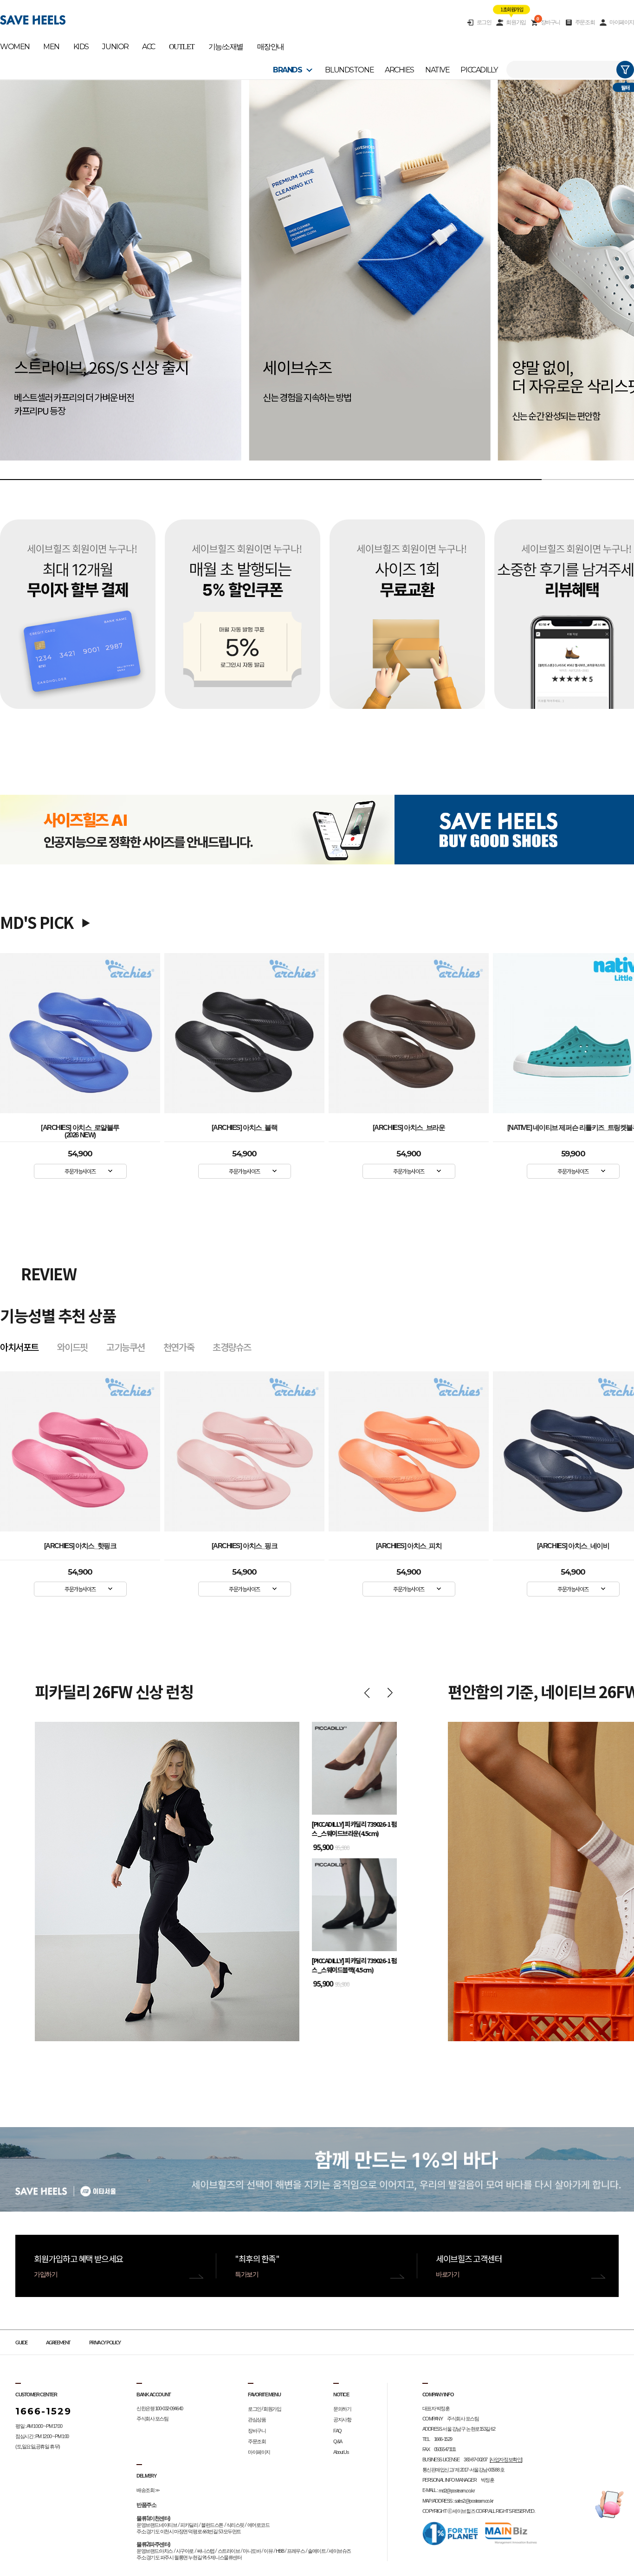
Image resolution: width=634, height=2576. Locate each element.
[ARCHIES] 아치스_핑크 (80, 1546)
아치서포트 (19, 1347)
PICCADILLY (479, 70)
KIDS (81, 47)
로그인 (484, 22)
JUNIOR (115, 47)
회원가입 (516, 22)
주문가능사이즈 (80, 1171)
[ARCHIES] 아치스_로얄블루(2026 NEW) (80, 1129)
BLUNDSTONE (349, 70)
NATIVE (437, 70)
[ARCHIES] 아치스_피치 (245, 1546)
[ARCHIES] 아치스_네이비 (409, 1546)
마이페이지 (622, 22)
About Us (341, 2452)
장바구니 (548, 22)
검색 (625, 70)
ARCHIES (399, 70)
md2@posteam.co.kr (457, 2491)
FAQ (337, 2431)
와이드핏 (72, 1347)
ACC (149, 47)
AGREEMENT (58, 2343)
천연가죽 (179, 1347)
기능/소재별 (226, 47)
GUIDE (21, 2343)
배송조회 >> (148, 2490)
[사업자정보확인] (506, 2459)
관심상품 (257, 2420)
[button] (29, 280)
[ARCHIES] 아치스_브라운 (409, 1128)
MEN (51, 47)
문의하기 (342, 2409)
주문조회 (585, 22)
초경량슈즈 (232, 1347)
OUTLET (182, 47)
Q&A (338, 2441)
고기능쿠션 (126, 1347)
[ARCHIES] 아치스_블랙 (245, 1128)
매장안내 (271, 47)
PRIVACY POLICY (105, 2343)
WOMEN (15, 47)
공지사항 (342, 2420)
